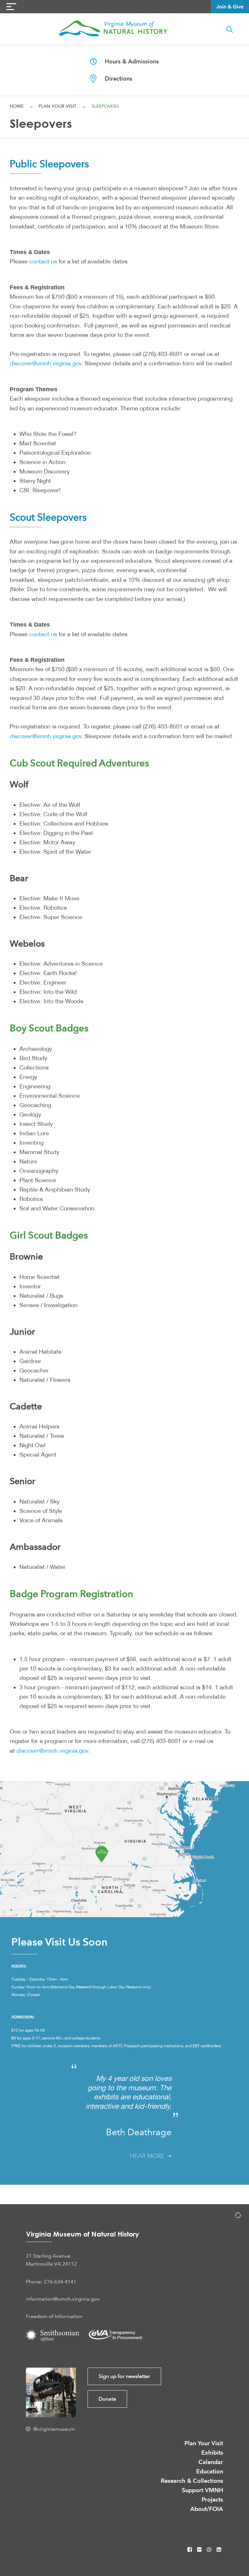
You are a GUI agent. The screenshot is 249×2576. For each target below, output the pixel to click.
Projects (212, 2499)
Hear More (149, 2156)
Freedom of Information (54, 2316)
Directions (114, 78)
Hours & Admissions (128, 61)
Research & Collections (192, 2481)
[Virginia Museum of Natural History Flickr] (200, 2550)
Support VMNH (202, 2490)
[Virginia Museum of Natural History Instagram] (210, 2550)
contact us (43, 261)
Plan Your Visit (58, 106)
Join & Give (230, 7)
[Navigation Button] (11, 7)
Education (210, 2471)
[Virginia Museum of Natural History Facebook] (190, 2550)
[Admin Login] (231, 2216)
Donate (107, 2399)
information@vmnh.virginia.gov (63, 2299)
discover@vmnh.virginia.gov (46, 363)
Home (17, 106)
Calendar (211, 2462)
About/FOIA (207, 2509)
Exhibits (212, 2453)
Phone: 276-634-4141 (51, 2282)
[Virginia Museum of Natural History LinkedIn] (219, 2550)
